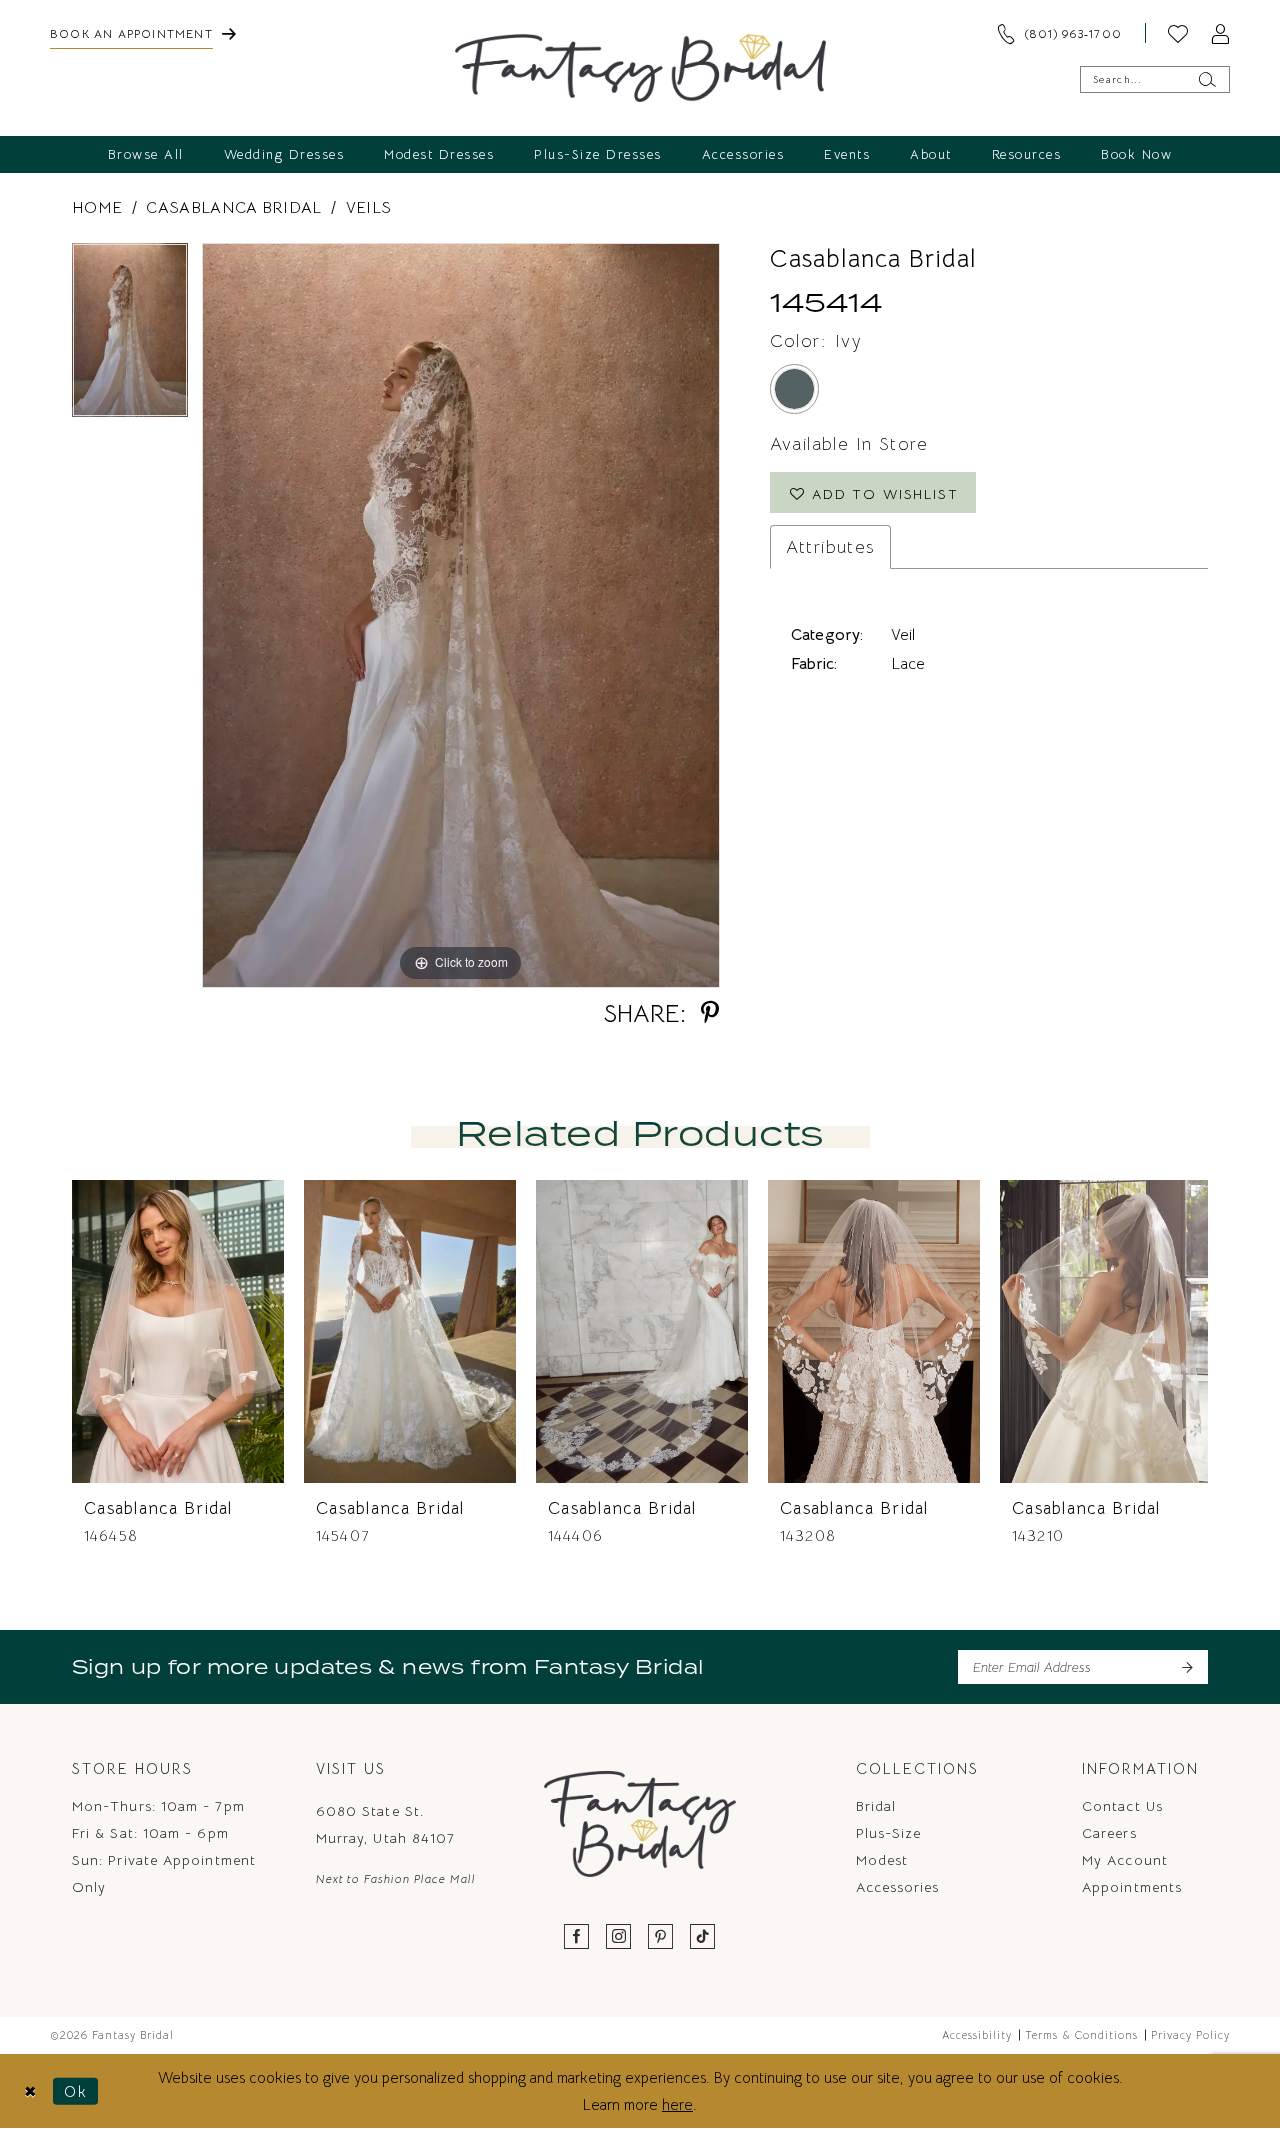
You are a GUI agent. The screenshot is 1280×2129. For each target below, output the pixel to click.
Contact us (1122, 1806)
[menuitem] (143, 33)
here (677, 2104)
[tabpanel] (130, 337)
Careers (1109, 1833)
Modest (882, 1860)
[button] (1220, 33)
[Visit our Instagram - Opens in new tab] (619, 1937)
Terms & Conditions (1081, 2035)
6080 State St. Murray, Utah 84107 (385, 1824)
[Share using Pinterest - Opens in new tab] (710, 1013)
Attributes (830, 547)
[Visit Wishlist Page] (1178, 33)
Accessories (898, 1887)
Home (97, 208)
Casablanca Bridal (233, 208)
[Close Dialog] (30, 2090)
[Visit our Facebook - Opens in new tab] (577, 1937)
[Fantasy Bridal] (640, 68)
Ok (76, 2090)
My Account (1125, 1860)
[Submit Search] (1206, 79)
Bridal (876, 1806)
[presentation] (178, 1331)
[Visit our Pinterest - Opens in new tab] (661, 1937)
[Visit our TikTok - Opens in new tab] (703, 1937)
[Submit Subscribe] (1186, 1667)
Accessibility (977, 2035)
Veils (369, 208)
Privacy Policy (1190, 2035)
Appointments (1132, 1887)
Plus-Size (889, 1833)
